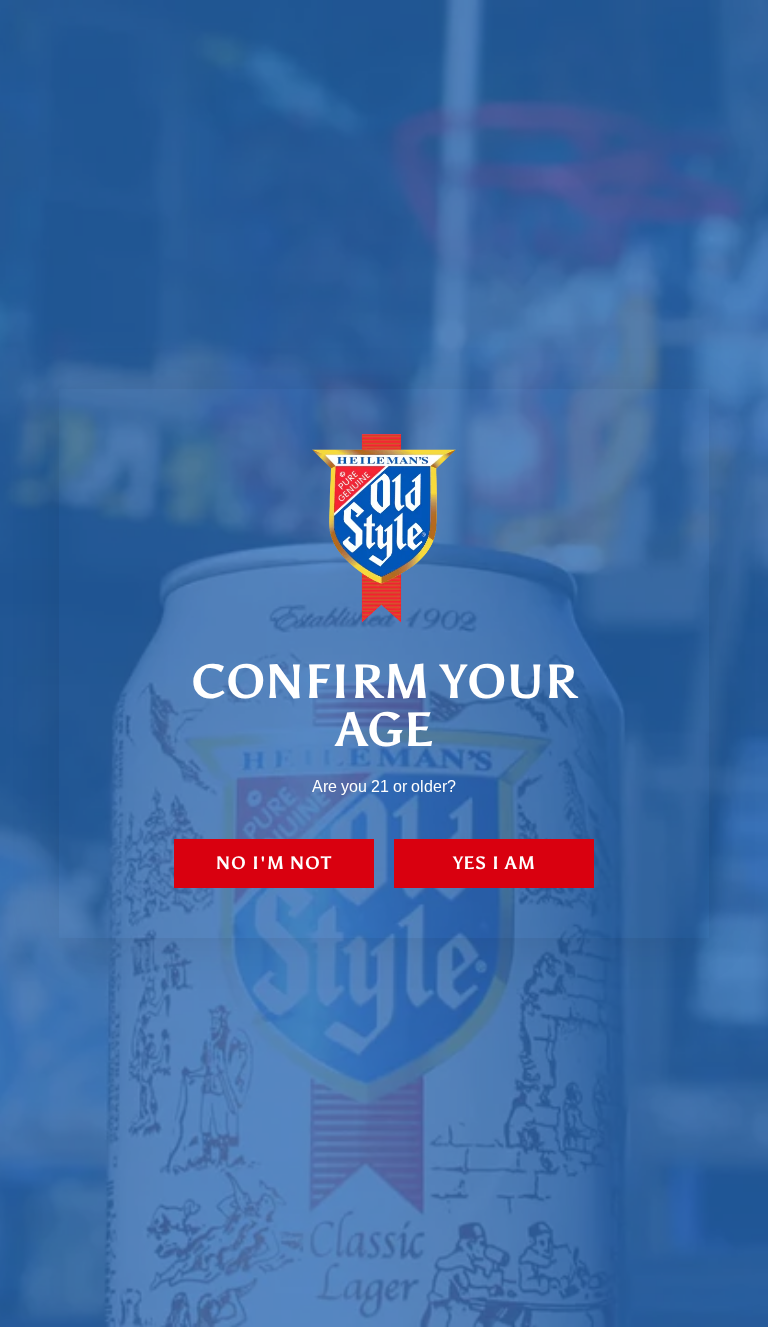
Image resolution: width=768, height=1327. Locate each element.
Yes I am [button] (494, 863)
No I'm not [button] (274, 863)
